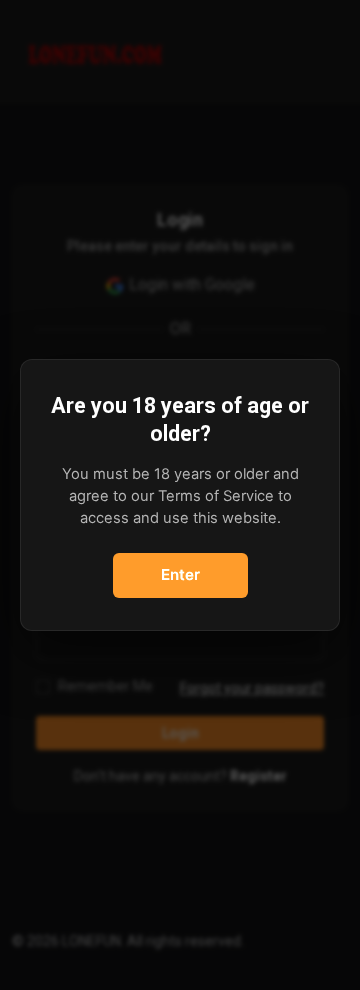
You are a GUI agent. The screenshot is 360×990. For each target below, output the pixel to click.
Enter (180, 574)
